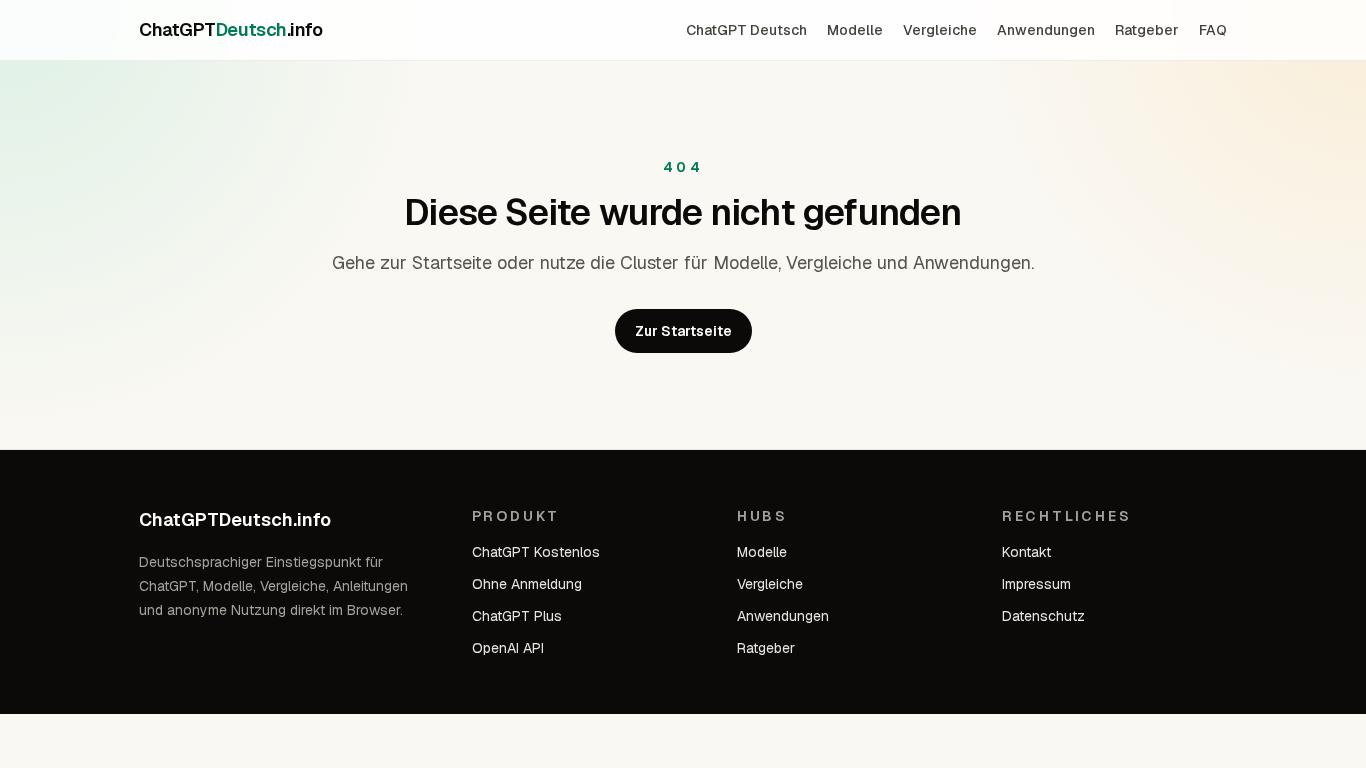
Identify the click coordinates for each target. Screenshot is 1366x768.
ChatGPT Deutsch (746, 30)
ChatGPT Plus (517, 616)
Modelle (855, 30)
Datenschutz (1043, 616)
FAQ (1213, 30)
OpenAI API (508, 648)
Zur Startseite (683, 331)
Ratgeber (1147, 30)
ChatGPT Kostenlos (536, 552)
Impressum (1036, 584)
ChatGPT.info (230, 29)
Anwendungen (1046, 30)
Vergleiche (940, 30)
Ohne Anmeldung (527, 584)
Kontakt (1026, 552)
